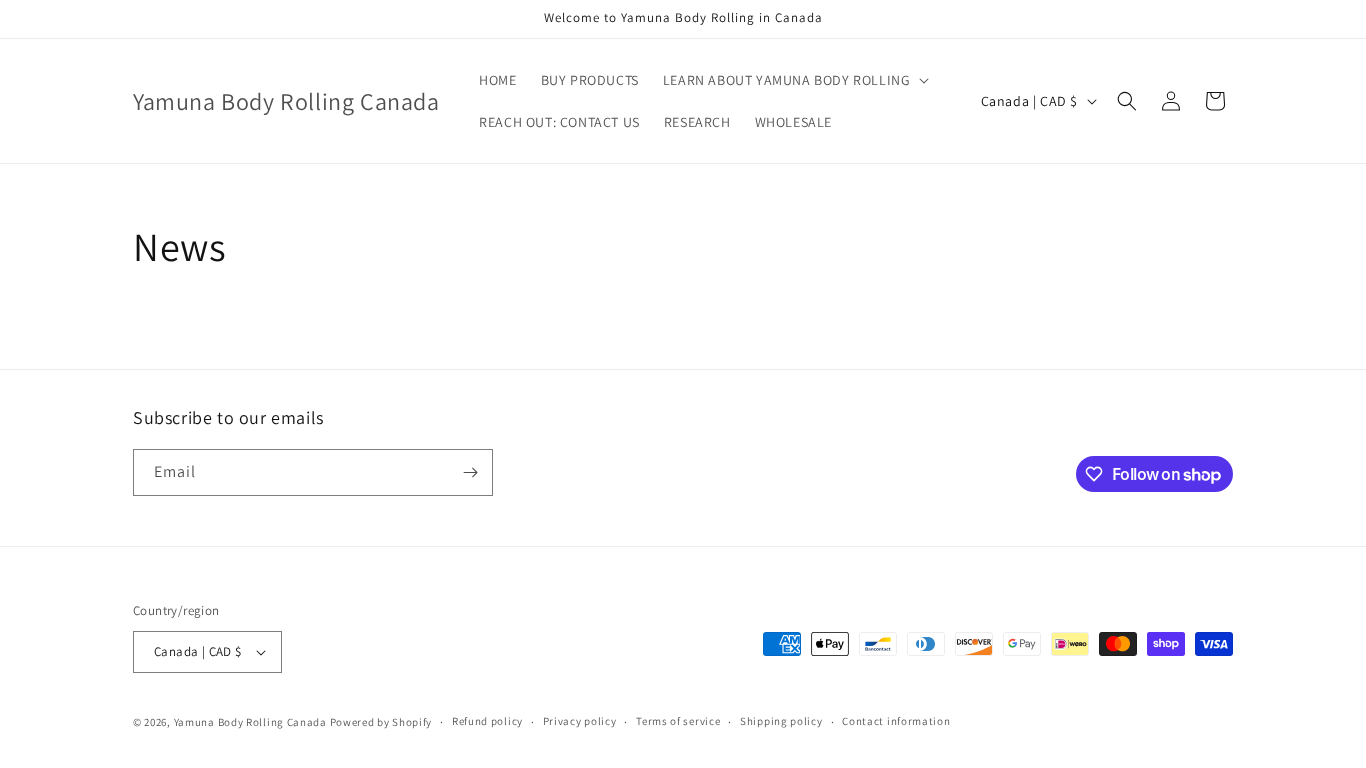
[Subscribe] (470, 472)
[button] (794, 80)
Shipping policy (781, 721)
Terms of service (678, 721)
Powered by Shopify (381, 722)
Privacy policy (580, 721)
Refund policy (487, 721)
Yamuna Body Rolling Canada (250, 722)
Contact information (896, 721)
